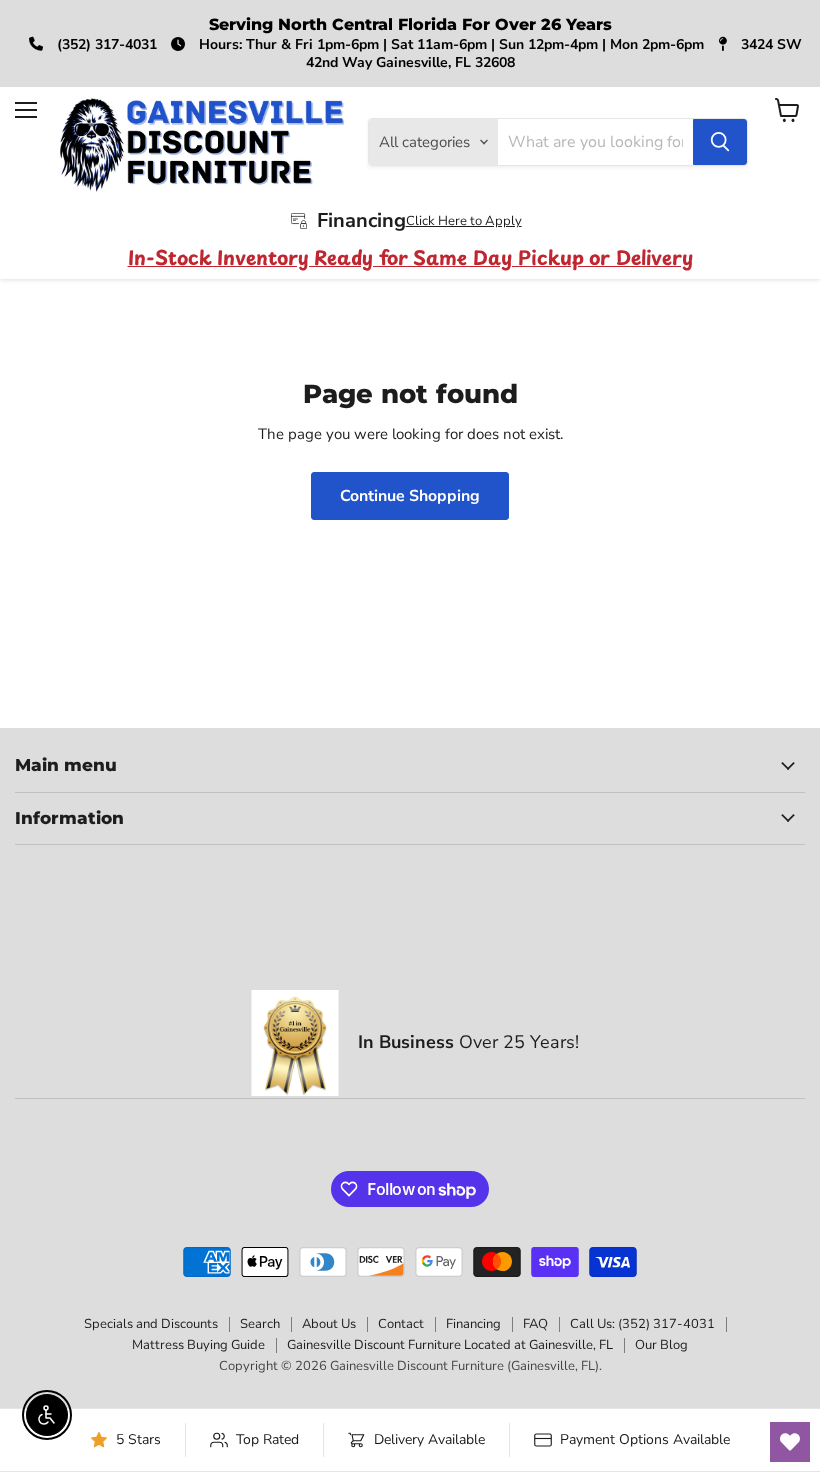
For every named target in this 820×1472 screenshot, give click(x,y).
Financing (473, 1324)
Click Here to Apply (464, 221)
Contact (401, 1324)
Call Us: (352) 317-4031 (642, 1324)
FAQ (535, 1324)
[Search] (720, 142)
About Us (329, 1324)
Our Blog (661, 1345)
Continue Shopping (410, 496)
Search (260, 1324)
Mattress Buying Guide (198, 1345)
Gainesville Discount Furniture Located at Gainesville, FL (450, 1345)
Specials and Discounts (151, 1324)
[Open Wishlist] (790, 1442)
